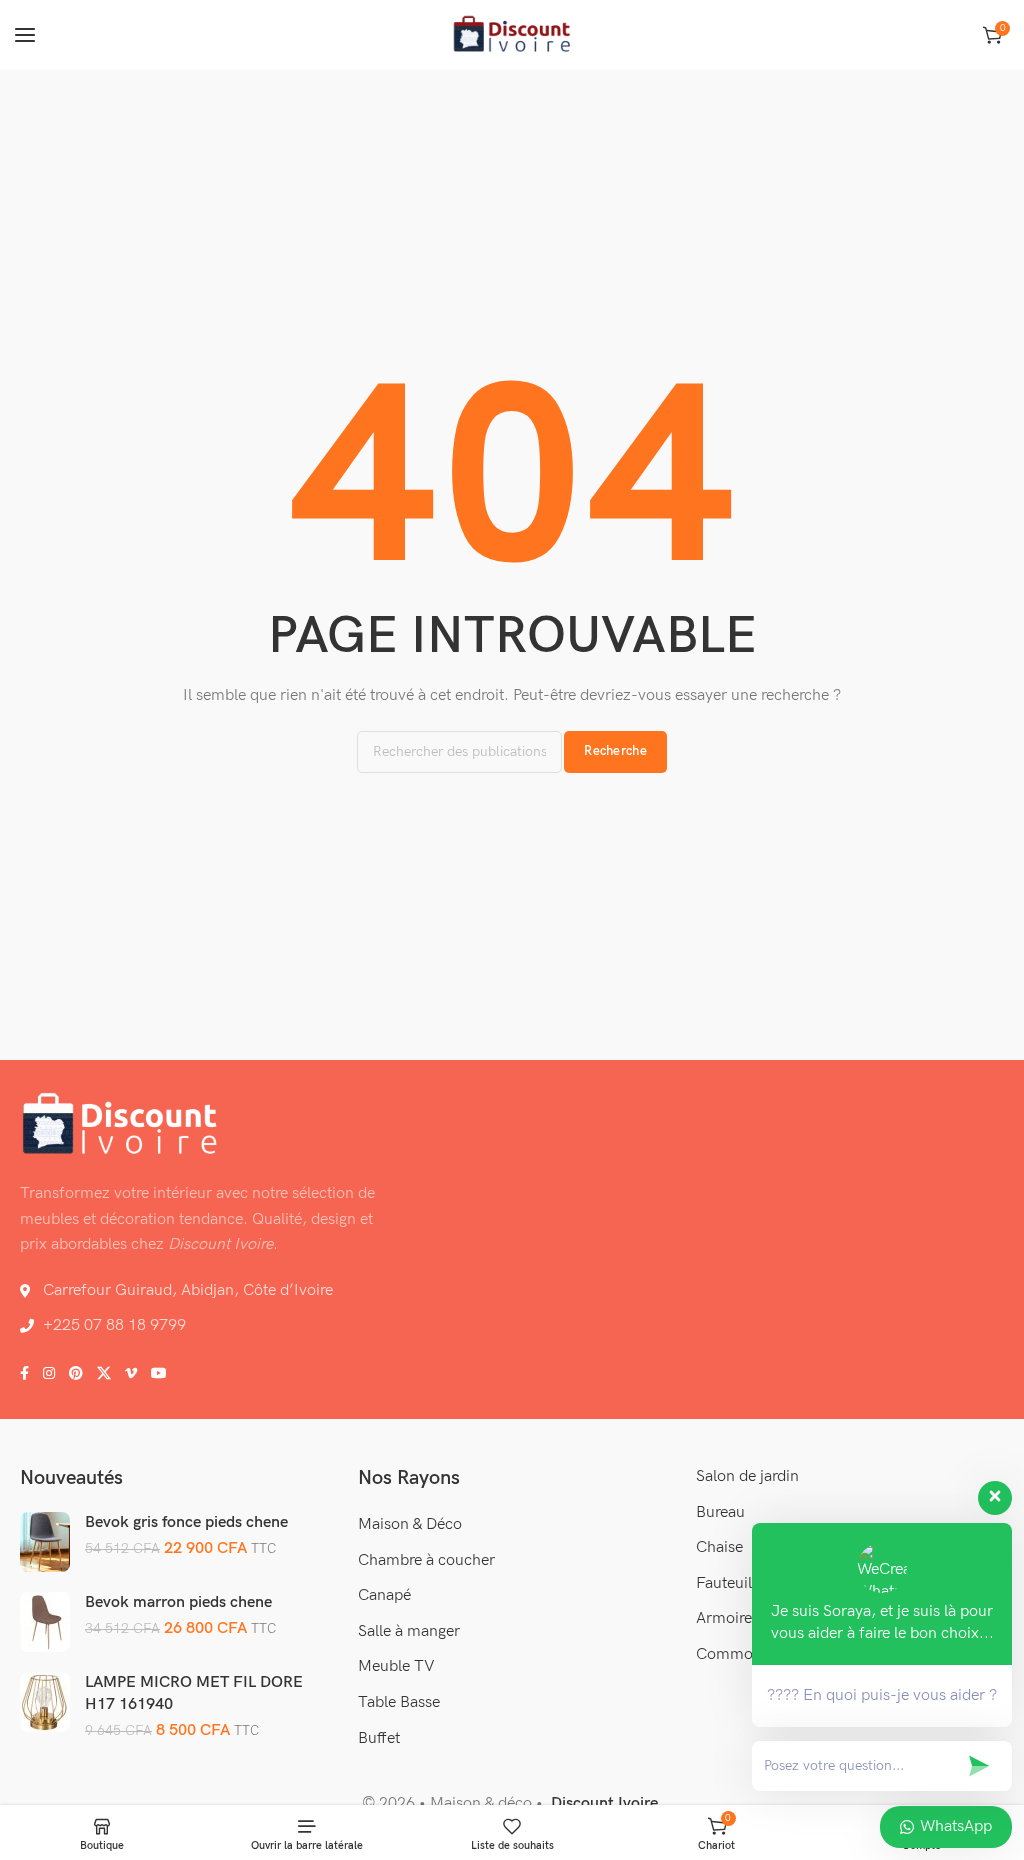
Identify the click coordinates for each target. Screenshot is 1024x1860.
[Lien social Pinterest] (76, 1374)
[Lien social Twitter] (104, 1374)
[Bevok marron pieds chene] (45, 1622)
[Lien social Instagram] (49, 1374)
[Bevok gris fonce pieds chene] (45, 1542)
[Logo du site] (512, 35)
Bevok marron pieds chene (178, 1602)
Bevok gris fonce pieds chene (186, 1522)
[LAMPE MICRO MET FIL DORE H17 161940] (45, 1702)
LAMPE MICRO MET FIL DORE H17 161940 (194, 1693)
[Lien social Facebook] (24, 1374)
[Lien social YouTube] (159, 1374)
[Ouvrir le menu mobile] (25, 35)
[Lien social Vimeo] (131, 1374)
